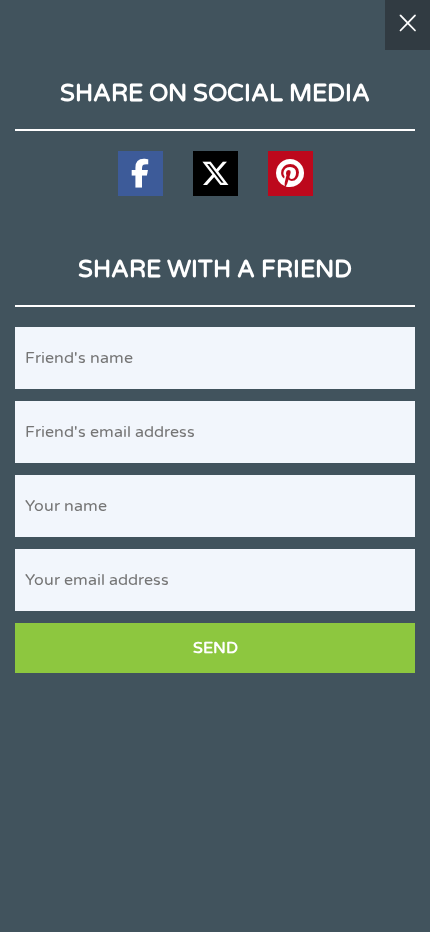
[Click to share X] (215, 173)
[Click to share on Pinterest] (290, 173)
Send (215, 648)
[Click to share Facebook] (140, 173)
